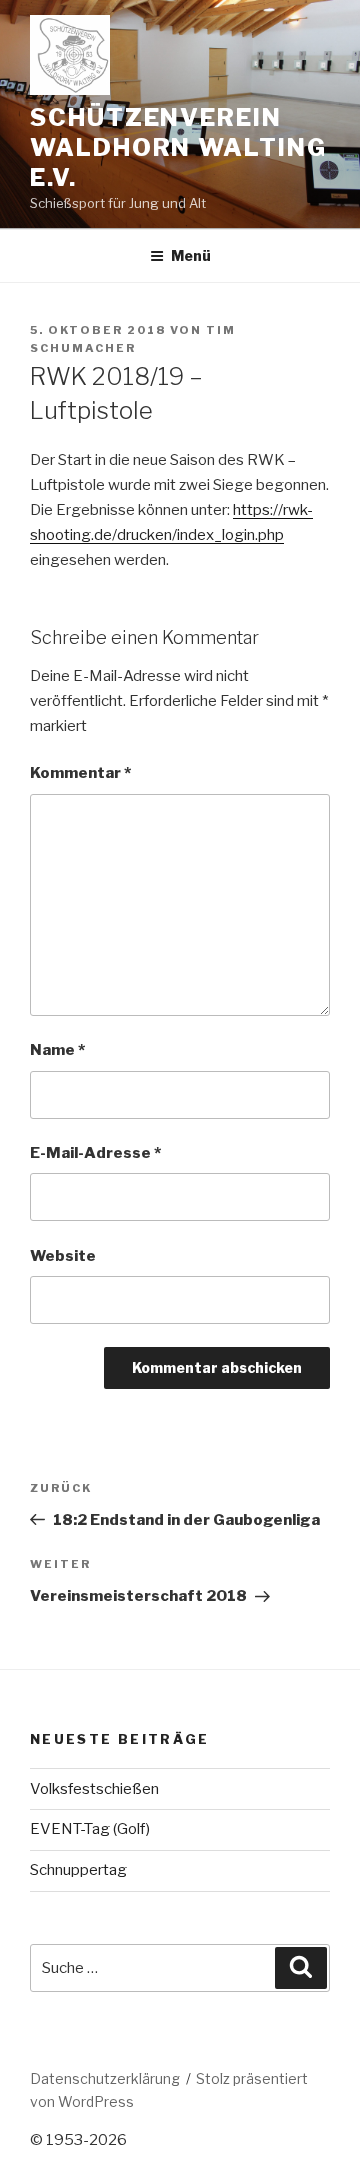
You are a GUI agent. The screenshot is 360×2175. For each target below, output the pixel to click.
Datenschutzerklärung (105, 2078)
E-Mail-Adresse (95, 1153)
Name (57, 1050)
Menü (191, 255)
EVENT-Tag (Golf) (90, 1829)
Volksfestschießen (94, 1789)
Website (63, 1256)
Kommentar (80, 773)
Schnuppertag (78, 1870)
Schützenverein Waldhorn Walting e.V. (178, 147)
